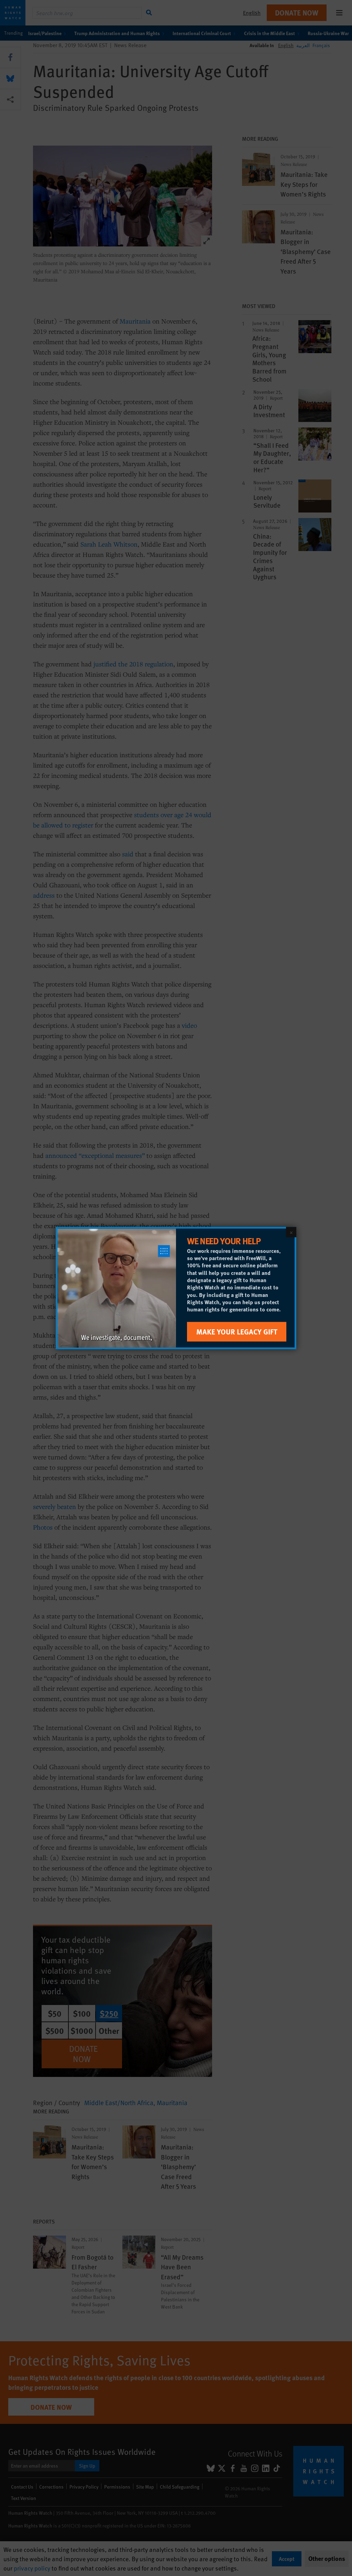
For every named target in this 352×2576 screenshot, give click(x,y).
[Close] (291, 1232)
